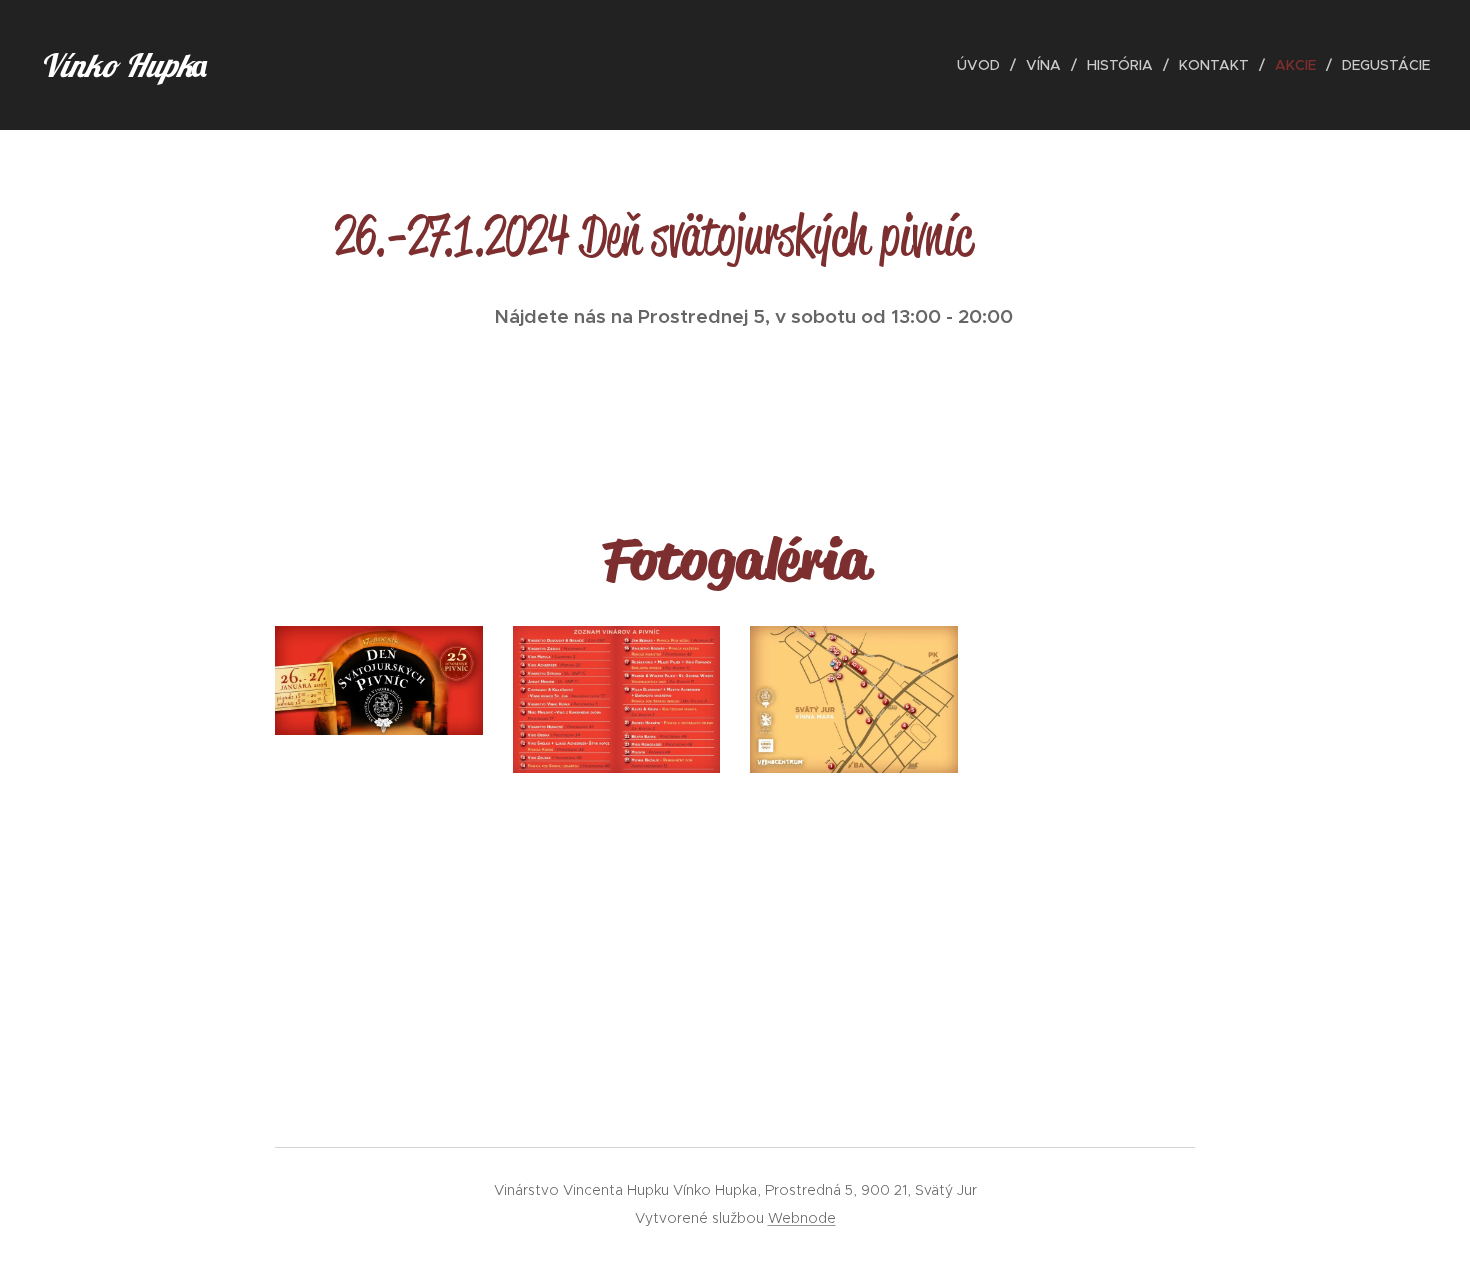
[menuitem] (984, 65)
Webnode (802, 1218)
